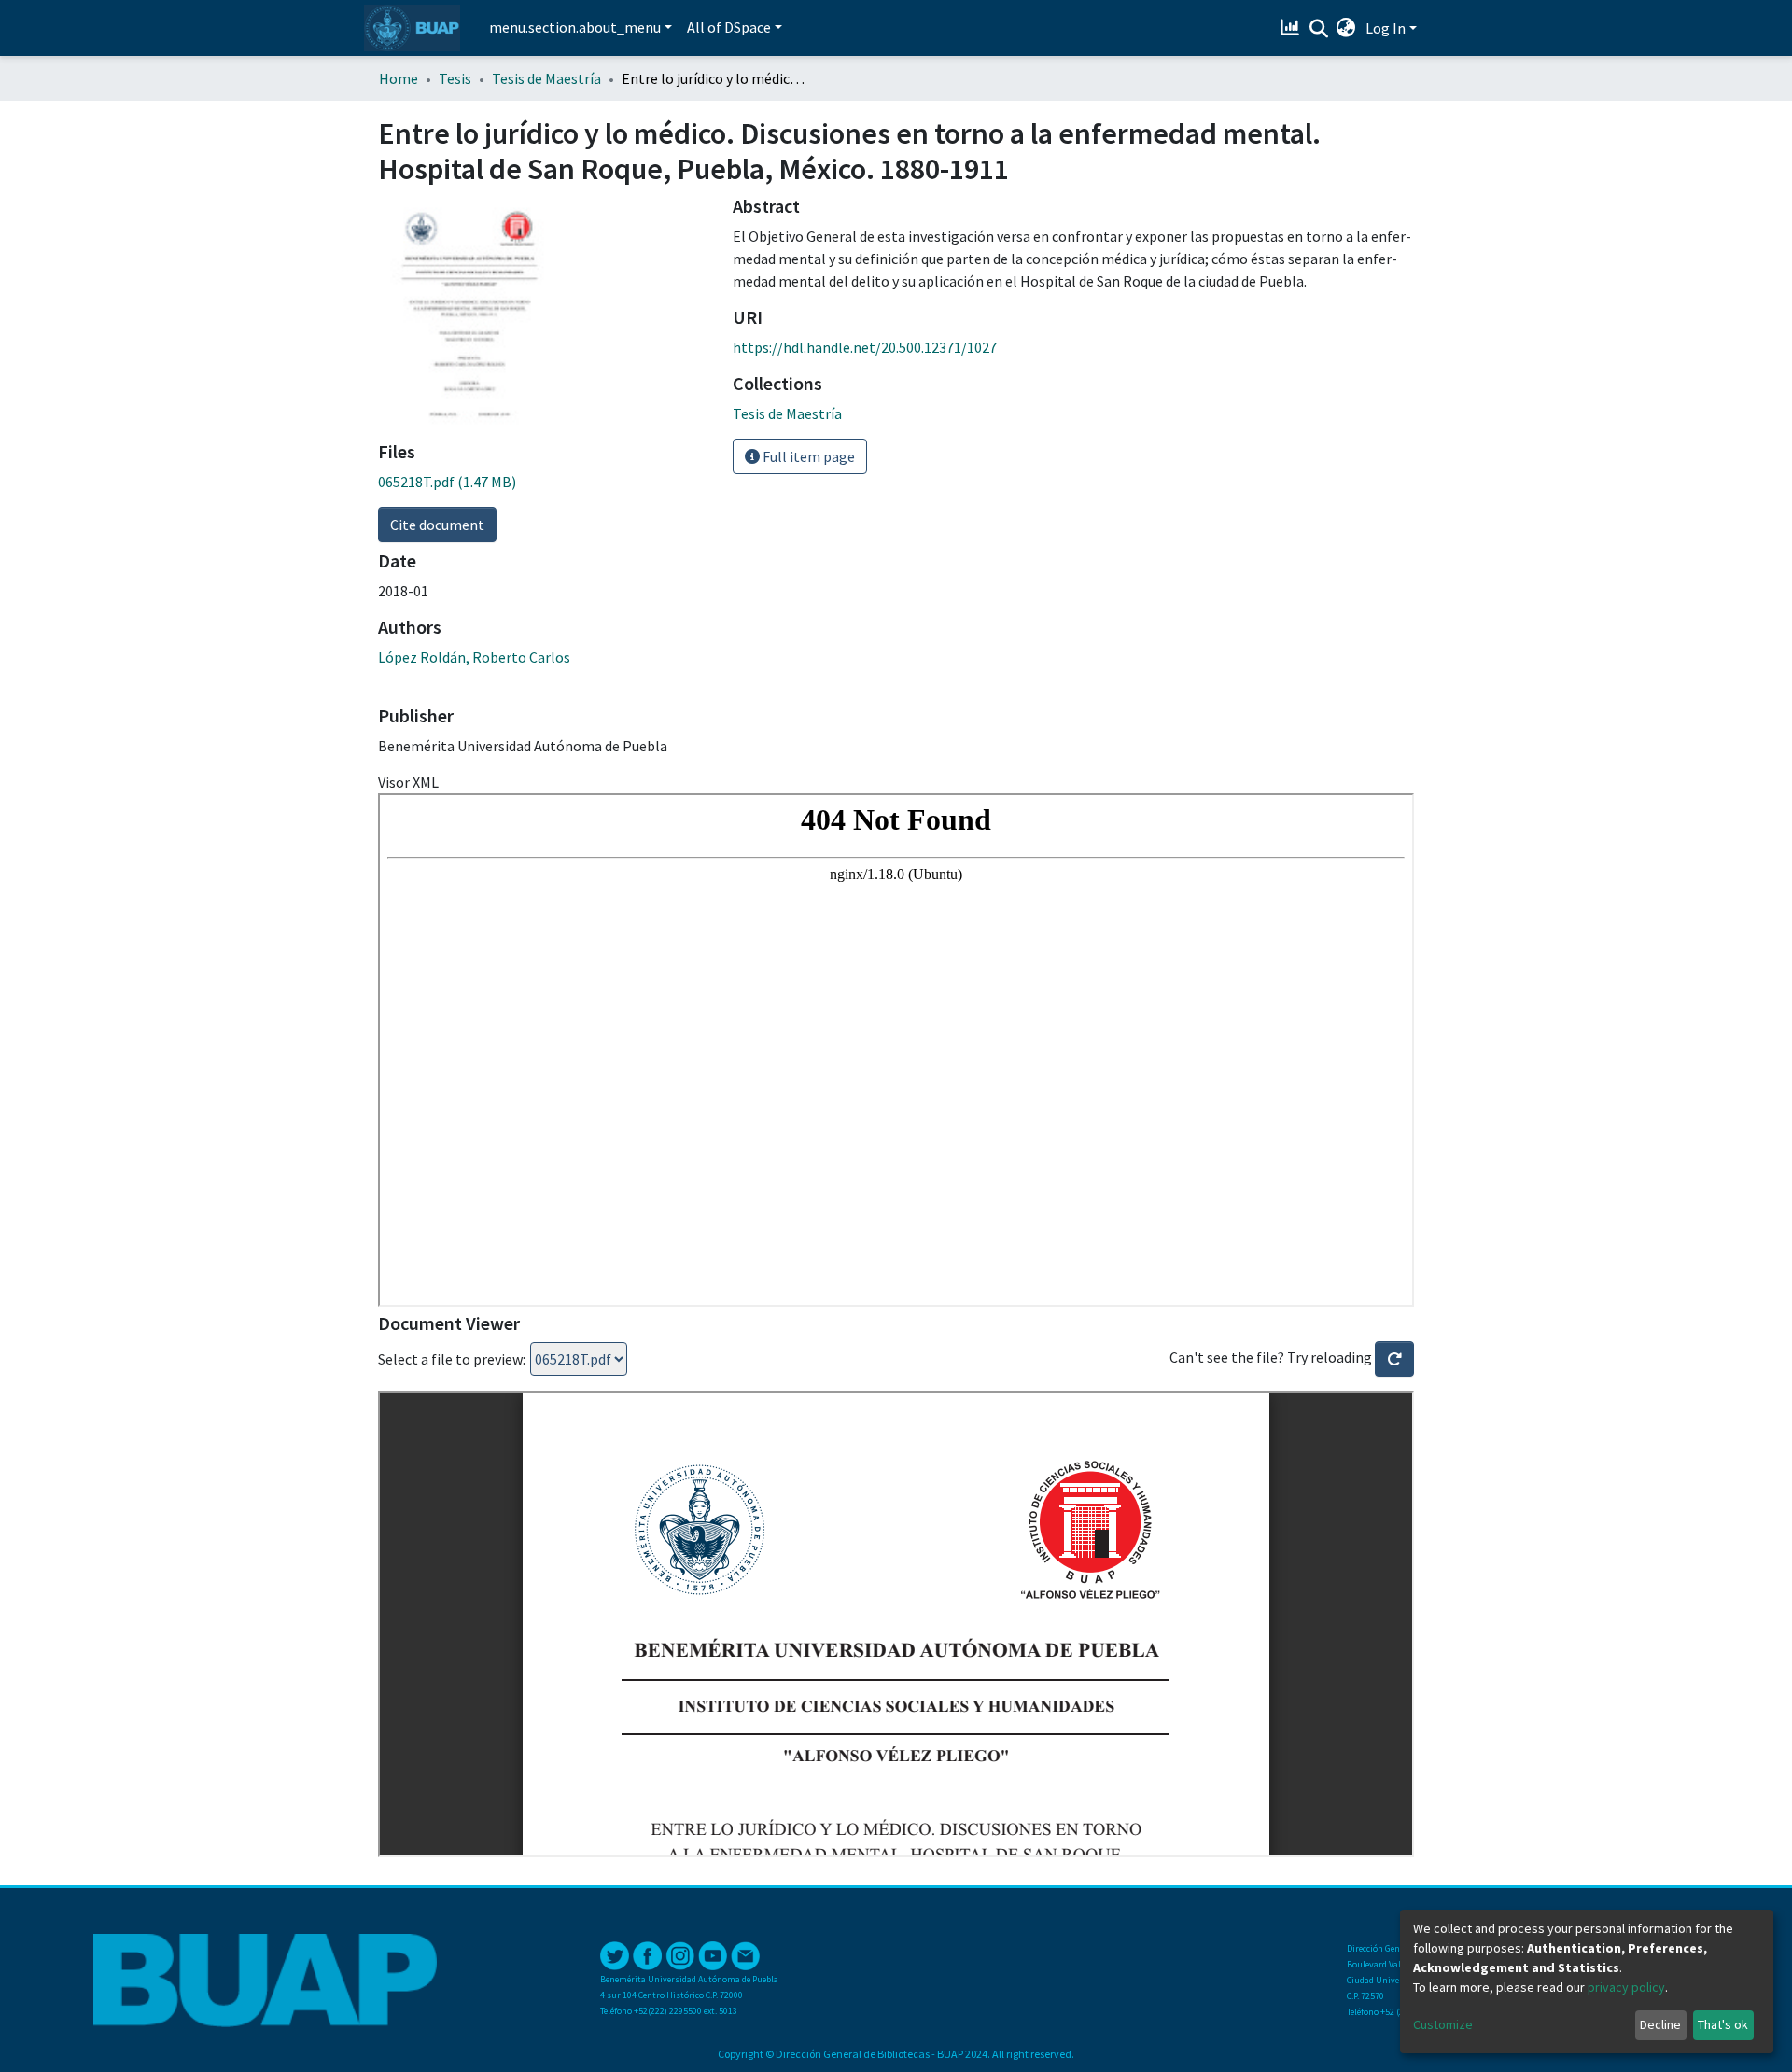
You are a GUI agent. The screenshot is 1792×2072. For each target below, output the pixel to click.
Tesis (455, 78)
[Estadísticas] (1292, 28)
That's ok (1723, 2024)
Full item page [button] (807, 456)
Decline (1660, 2024)
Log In (1386, 28)
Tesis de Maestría (546, 78)
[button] (1346, 28)
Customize (1443, 2024)
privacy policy (1626, 1987)
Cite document (437, 525)
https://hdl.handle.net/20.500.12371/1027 (865, 347)
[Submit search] (1318, 29)
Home (399, 78)
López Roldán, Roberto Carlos (474, 657)
